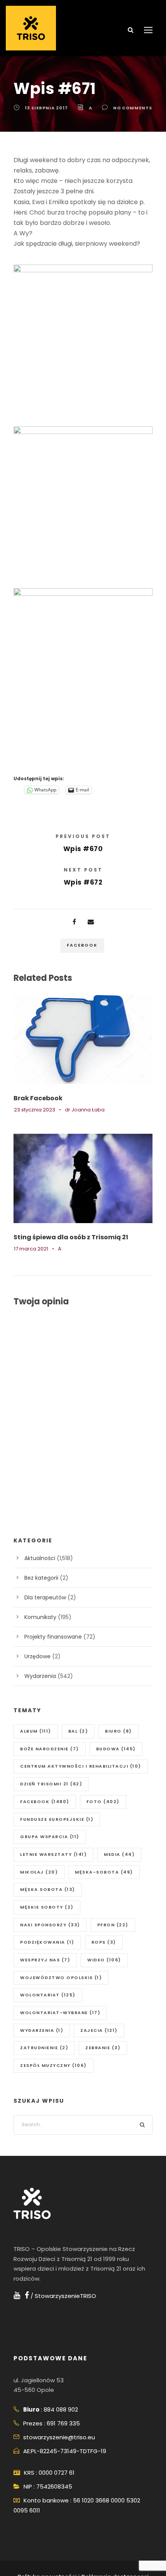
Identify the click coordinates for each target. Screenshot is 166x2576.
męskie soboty (47, 1907)
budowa (116, 1749)
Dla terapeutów (45, 1597)
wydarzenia (42, 2030)
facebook (82, 945)
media (119, 1854)
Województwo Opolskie (61, 1978)
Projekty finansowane (53, 1637)
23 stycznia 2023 (35, 1110)
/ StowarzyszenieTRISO (63, 2296)
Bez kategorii (41, 1578)
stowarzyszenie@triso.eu (59, 2437)
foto (103, 1802)
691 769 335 (63, 2423)
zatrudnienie (44, 2048)
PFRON (113, 1925)
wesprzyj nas (45, 1960)
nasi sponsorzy (50, 1925)
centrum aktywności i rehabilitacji (81, 1766)
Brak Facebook (38, 1098)
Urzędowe (37, 1656)
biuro (119, 1731)
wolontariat (48, 1995)
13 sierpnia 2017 (46, 108)
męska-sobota (104, 1872)
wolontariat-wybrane (60, 2013)
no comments (133, 108)
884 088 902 (61, 2409)
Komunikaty (40, 1617)
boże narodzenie (50, 1749)
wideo (104, 1960)
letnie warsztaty (53, 1854)
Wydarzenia (40, 1676)
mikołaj (39, 1872)
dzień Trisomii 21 (51, 1784)
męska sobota (48, 1889)
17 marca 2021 (31, 1249)
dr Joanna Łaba (85, 1110)
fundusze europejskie (57, 1819)
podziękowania (47, 1942)
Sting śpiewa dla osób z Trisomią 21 (71, 1237)
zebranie (103, 2048)
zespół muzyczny (53, 2065)
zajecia (99, 2030)
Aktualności (40, 1558)
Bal (78, 1731)
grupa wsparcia (50, 1837)
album (36, 1731)
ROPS (104, 1942)
